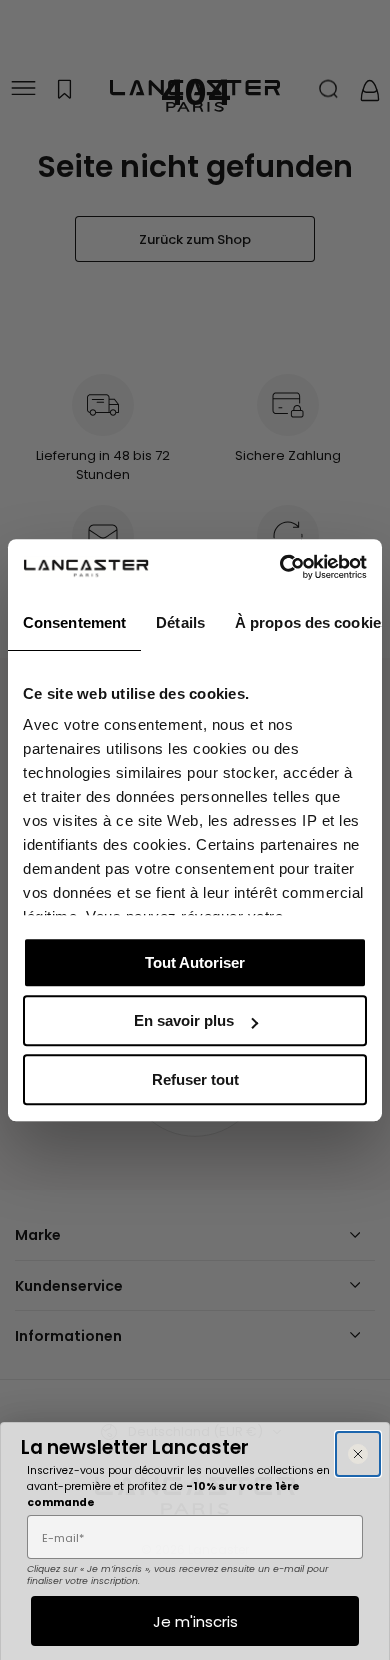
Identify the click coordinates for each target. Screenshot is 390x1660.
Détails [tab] (180, 622)
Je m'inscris (195, 1621)
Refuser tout (195, 1079)
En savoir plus (184, 1020)
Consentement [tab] (74, 622)
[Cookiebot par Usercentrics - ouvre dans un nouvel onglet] (280, 567)
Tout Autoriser (195, 962)
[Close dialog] (358, 1454)
